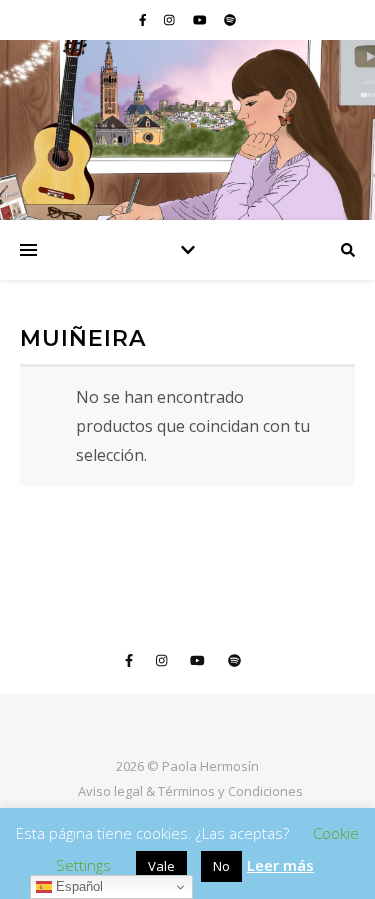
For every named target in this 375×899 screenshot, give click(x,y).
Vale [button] (161, 866)
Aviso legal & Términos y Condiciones (190, 791)
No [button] (221, 866)
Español (77, 886)
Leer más (280, 865)
